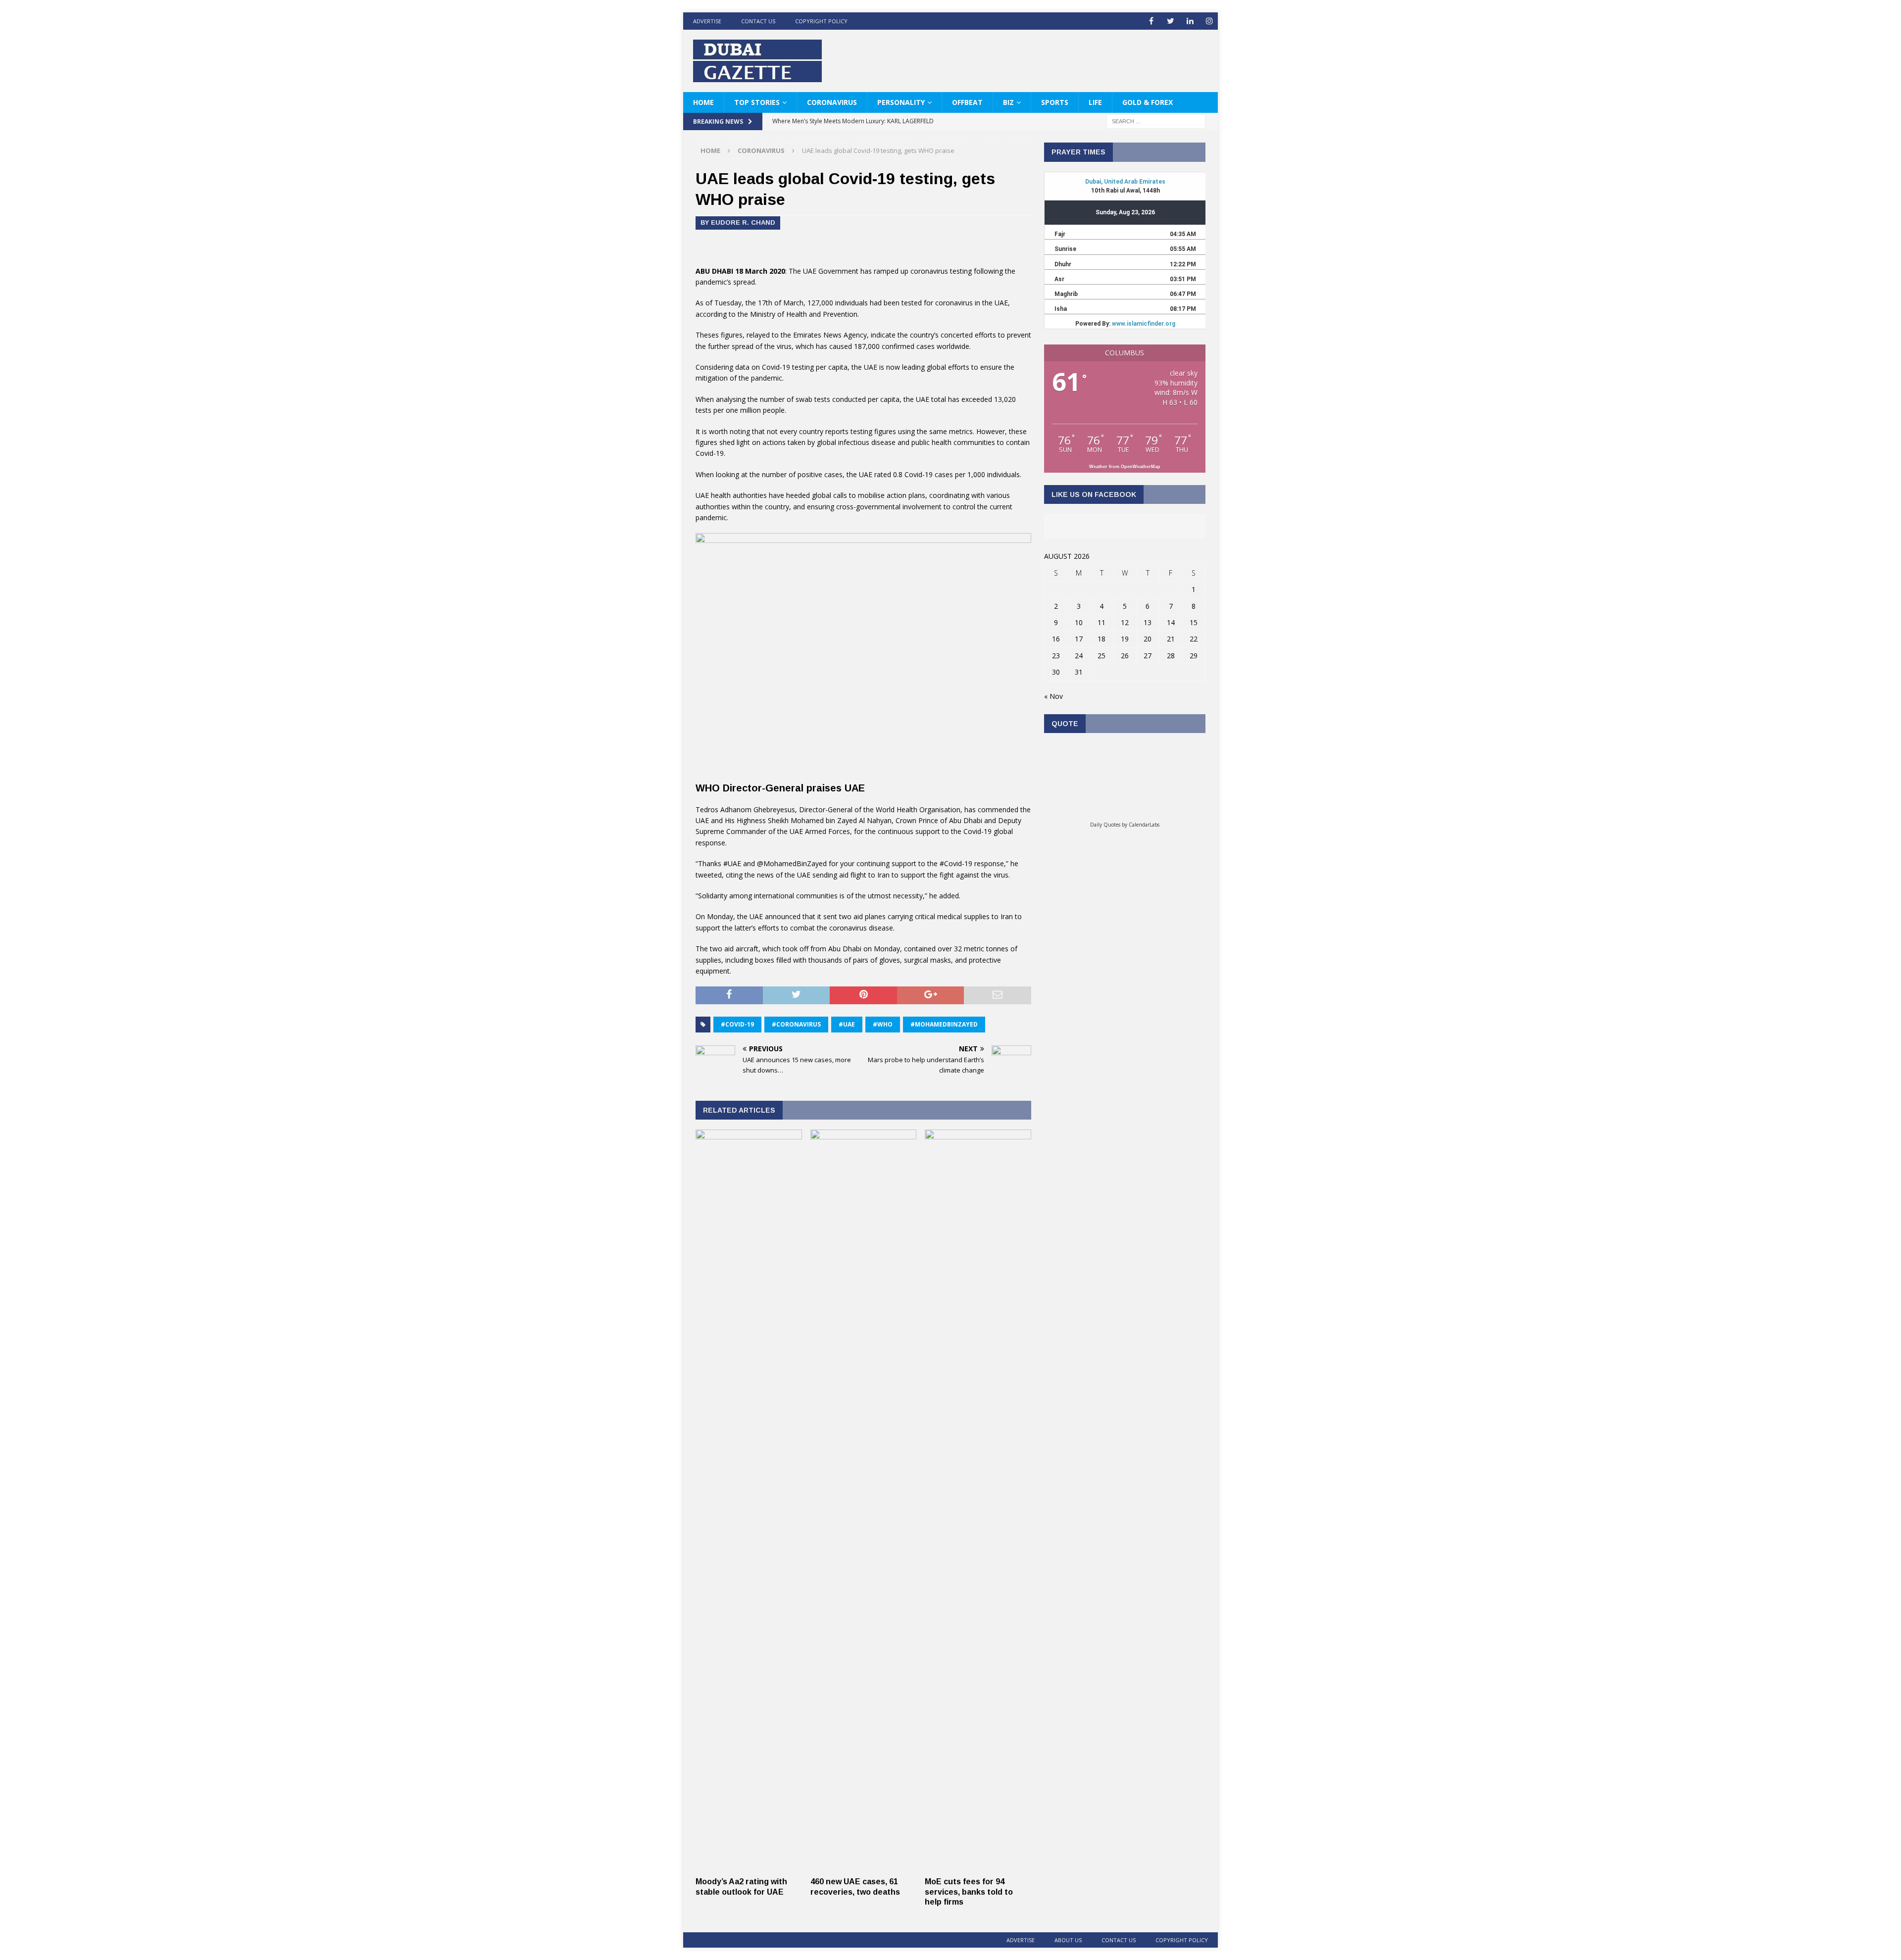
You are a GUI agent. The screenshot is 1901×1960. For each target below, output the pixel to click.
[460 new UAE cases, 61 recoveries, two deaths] (864, 1866)
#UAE (847, 1024)
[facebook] (1151, 21)
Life (1095, 102)
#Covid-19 (737, 1024)
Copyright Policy (821, 21)
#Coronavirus (796, 1024)
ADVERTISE (707, 21)
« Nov (1053, 696)
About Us (1068, 1940)
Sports (1055, 102)
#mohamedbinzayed (944, 1024)
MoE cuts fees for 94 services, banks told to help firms (969, 1892)
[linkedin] (1190, 21)
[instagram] (1209, 21)
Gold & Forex (1148, 102)
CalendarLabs (1144, 825)
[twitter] (1171, 21)
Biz (1008, 102)
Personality (901, 102)
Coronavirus (832, 102)
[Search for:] (1156, 121)
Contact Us (758, 21)
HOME (703, 102)
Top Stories (757, 102)
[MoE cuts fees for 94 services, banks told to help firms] (978, 1866)
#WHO (883, 1024)
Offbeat (967, 102)
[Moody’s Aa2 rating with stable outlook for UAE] (749, 1866)
